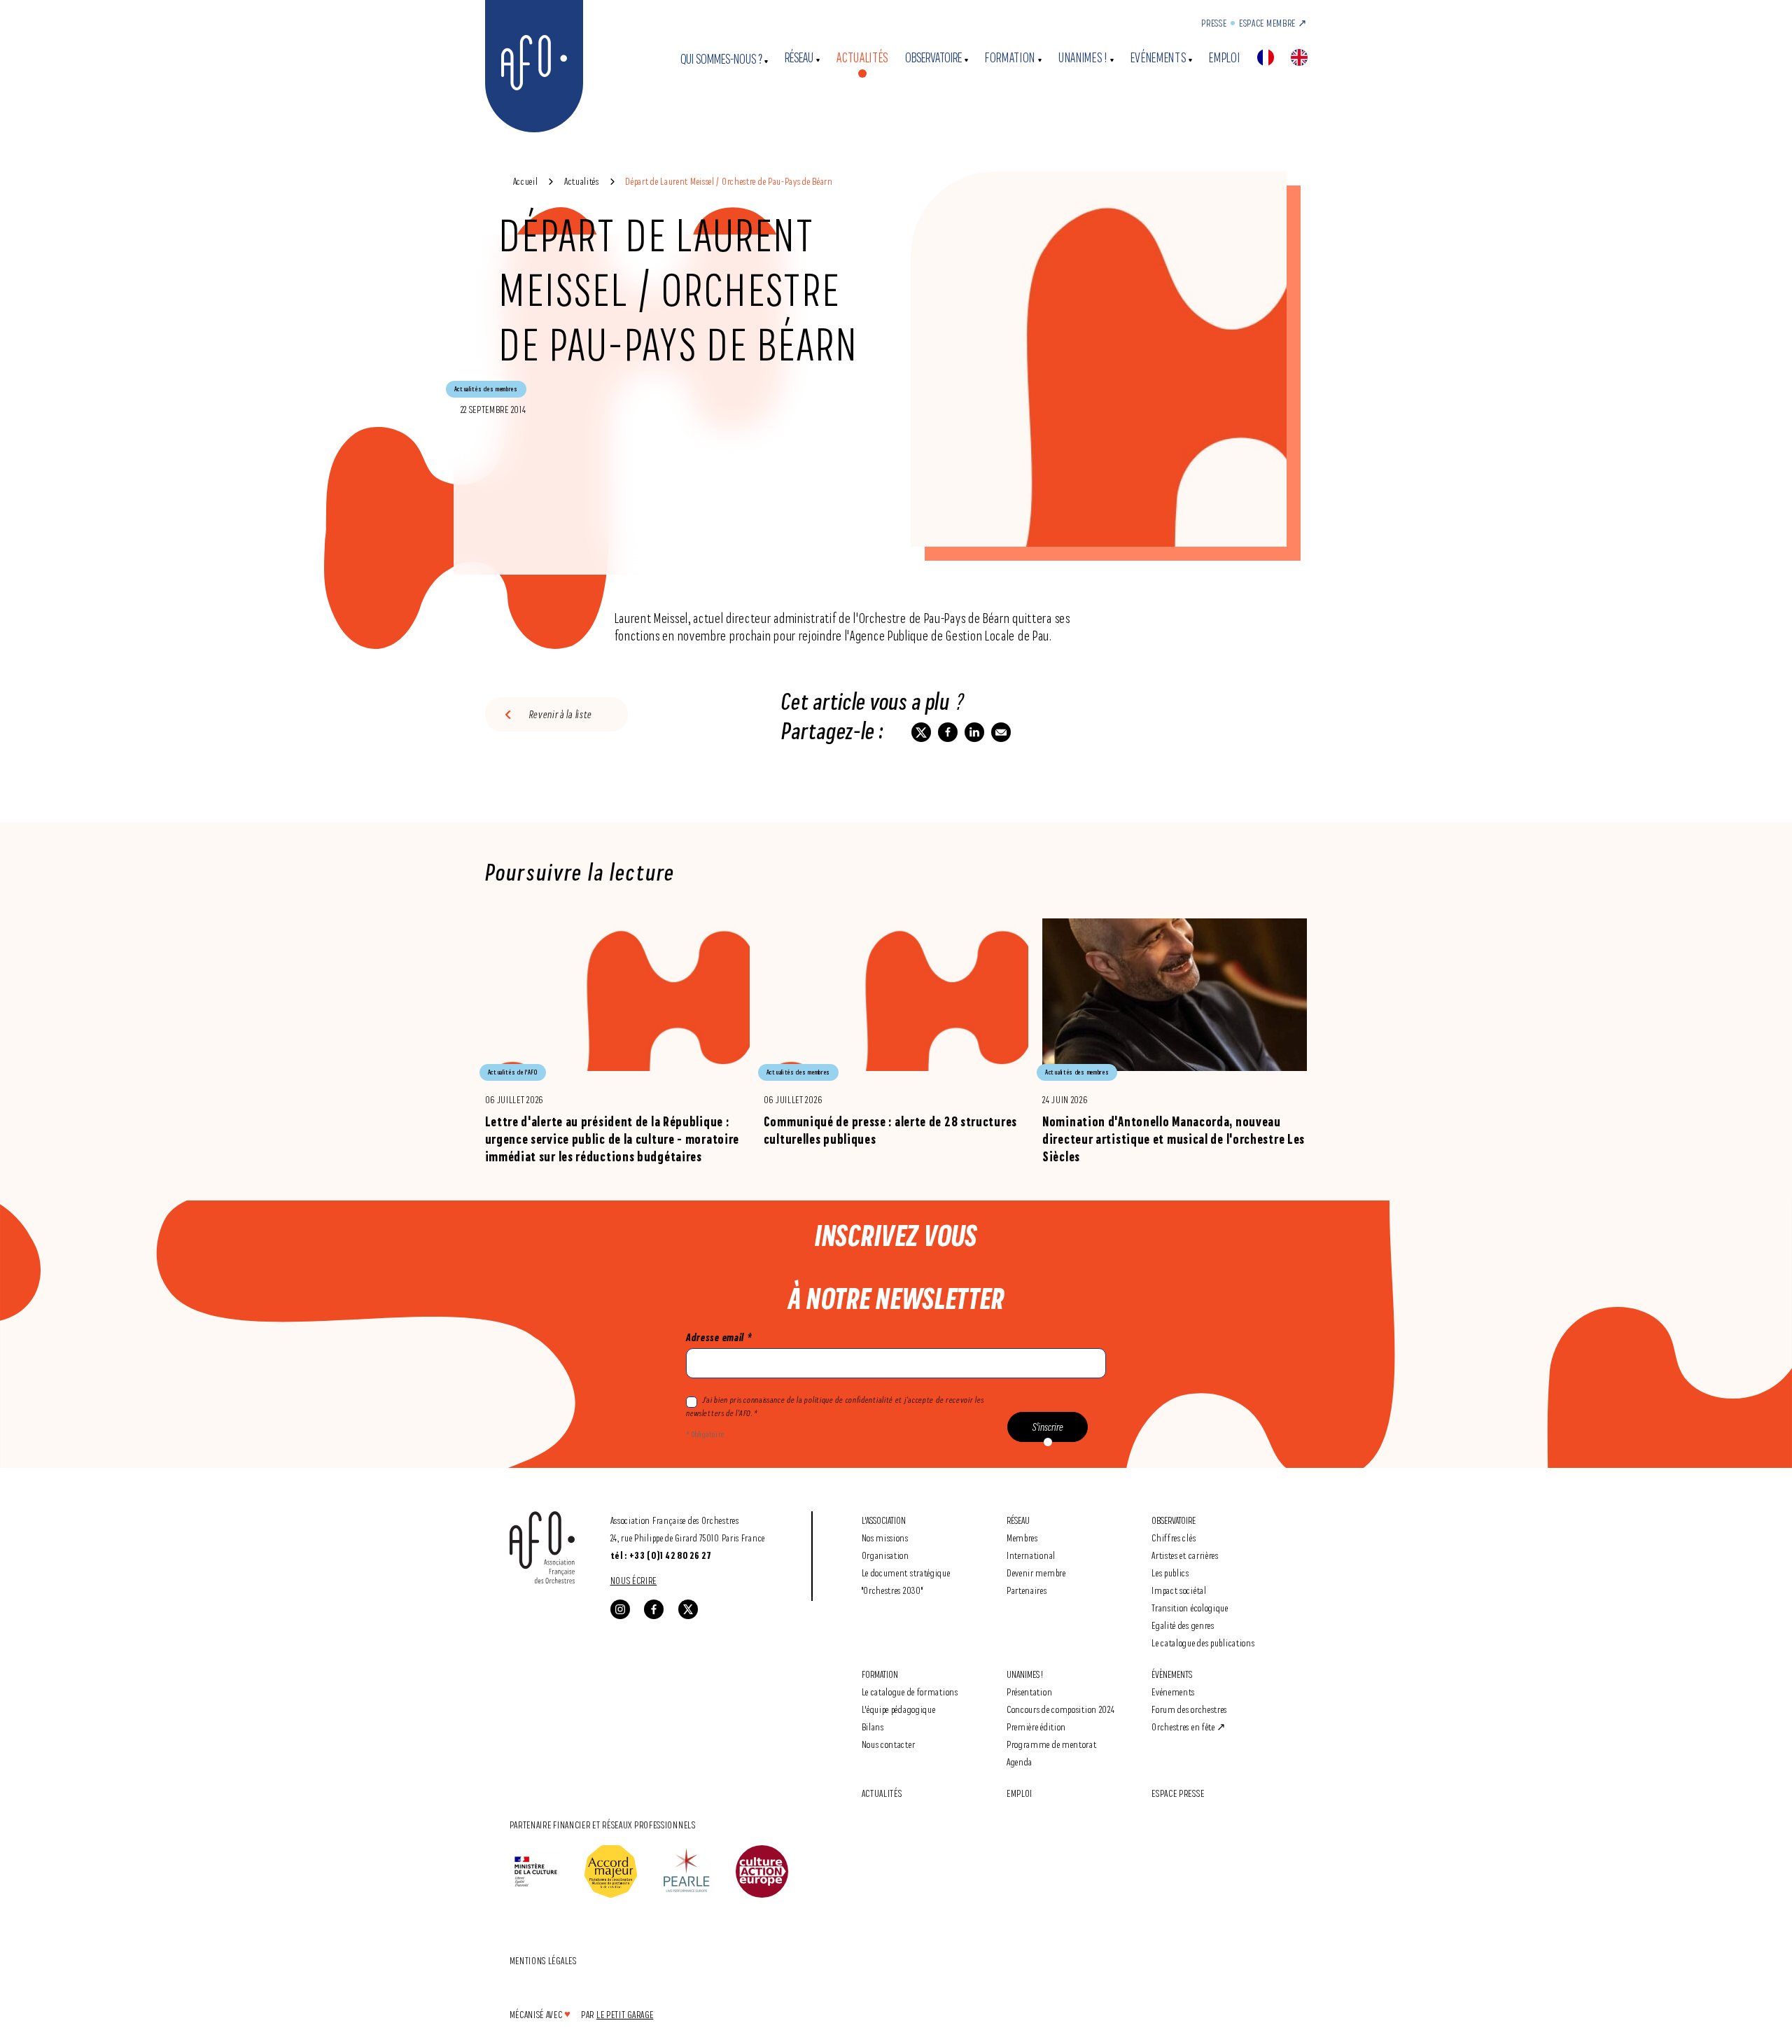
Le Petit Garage (625, 2014)
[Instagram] (620, 1609)
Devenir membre (1036, 1573)
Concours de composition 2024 (1061, 1709)
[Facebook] (654, 1609)
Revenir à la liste (561, 714)
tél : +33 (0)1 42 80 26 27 (661, 1555)
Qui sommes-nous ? (721, 59)
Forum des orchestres (1189, 1709)
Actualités (862, 58)
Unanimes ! (1083, 58)
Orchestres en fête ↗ (1189, 1727)
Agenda (1020, 1762)
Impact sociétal (1179, 1590)
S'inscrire (1048, 1427)
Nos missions (885, 1538)
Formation (1010, 58)
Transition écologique (1190, 1608)
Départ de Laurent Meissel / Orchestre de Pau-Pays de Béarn (729, 181)
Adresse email (719, 1337)
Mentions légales (543, 1960)
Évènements (1172, 1674)
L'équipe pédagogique (899, 1709)
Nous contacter (889, 1744)
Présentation (1029, 1692)
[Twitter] (688, 1609)
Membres (1022, 1538)
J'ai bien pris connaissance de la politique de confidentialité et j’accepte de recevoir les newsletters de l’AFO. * (835, 1406)
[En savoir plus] (617, 1042)
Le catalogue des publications (1203, 1643)
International (1031, 1555)
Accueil (526, 181)
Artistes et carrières (1185, 1555)
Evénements (1158, 58)
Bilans (873, 1727)
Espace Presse (1178, 1793)
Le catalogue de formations (910, 1692)
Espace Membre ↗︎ (1273, 23)
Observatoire (933, 58)
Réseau (799, 58)
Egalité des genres (1183, 1625)
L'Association (884, 1520)
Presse (1214, 23)
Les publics (1170, 1573)
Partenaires (1027, 1590)
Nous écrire (634, 1580)
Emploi (1224, 58)
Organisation (885, 1555)
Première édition (1036, 1727)
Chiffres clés (1174, 1538)
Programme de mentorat (1052, 1744)
